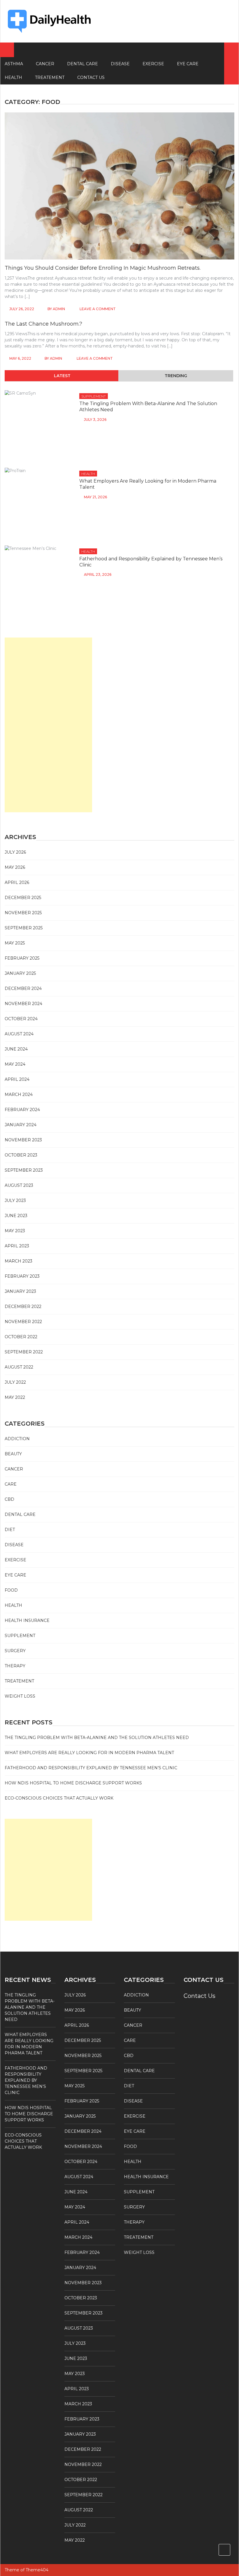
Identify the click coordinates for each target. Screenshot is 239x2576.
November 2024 (23, 1004)
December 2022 (23, 1306)
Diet (10, 1530)
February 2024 (22, 1110)
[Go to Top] (224, 2550)
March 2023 (19, 1261)
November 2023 (23, 1140)
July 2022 (15, 1382)
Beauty (13, 1454)
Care (11, 1484)
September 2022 (24, 1352)
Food (11, 1590)
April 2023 (17, 1246)
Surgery (15, 1651)
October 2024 (21, 1019)
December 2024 (23, 988)
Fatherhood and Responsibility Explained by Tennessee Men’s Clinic (91, 1768)
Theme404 (37, 2570)
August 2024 (19, 1034)
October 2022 (21, 1337)
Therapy (15, 1666)
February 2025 (22, 958)
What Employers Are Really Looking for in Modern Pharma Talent (89, 1753)
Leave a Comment (98, 309)
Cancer (45, 64)
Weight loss (20, 1696)
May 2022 (15, 1397)
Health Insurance (27, 1620)
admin (59, 309)
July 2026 (15, 852)
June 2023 (16, 1216)
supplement (94, 396)
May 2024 (15, 1064)
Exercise (153, 64)
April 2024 (17, 1079)
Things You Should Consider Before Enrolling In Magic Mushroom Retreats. (103, 268)
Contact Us (91, 77)
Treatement (50, 77)
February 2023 (22, 1276)
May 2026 (15, 867)
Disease (120, 64)
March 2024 (19, 1094)
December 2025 (23, 898)
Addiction (17, 1439)
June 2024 (16, 1049)
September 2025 (24, 928)
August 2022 (19, 1367)
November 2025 (23, 913)
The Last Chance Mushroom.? (43, 324)
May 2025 (15, 943)
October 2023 (21, 1155)
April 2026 (17, 882)
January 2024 (21, 1125)
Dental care (82, 64)
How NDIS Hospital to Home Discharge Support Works (73, 1783)
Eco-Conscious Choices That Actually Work (59, 1798)
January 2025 (20, 973)
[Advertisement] (48, 725)
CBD (9, 1499)
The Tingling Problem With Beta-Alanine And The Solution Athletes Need (97, 1738)
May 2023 (15, 1231)
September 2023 (24, 1170)
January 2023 (20, 1291)
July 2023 (15, 1200)
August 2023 (19, 1185)
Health (88, 474)
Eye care (188, 64)
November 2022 (23, 1322)
